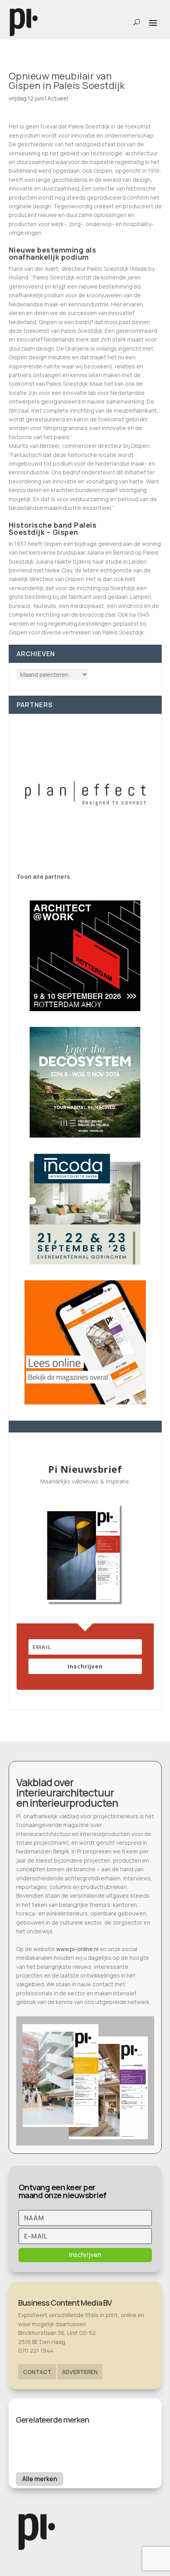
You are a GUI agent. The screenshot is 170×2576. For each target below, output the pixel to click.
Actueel (58, 98)
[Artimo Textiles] (85, 793)
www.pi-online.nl (77, 1949)
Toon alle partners (43, 877)
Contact (37, 2372)
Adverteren (80, 2372)
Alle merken (40, 2479)
